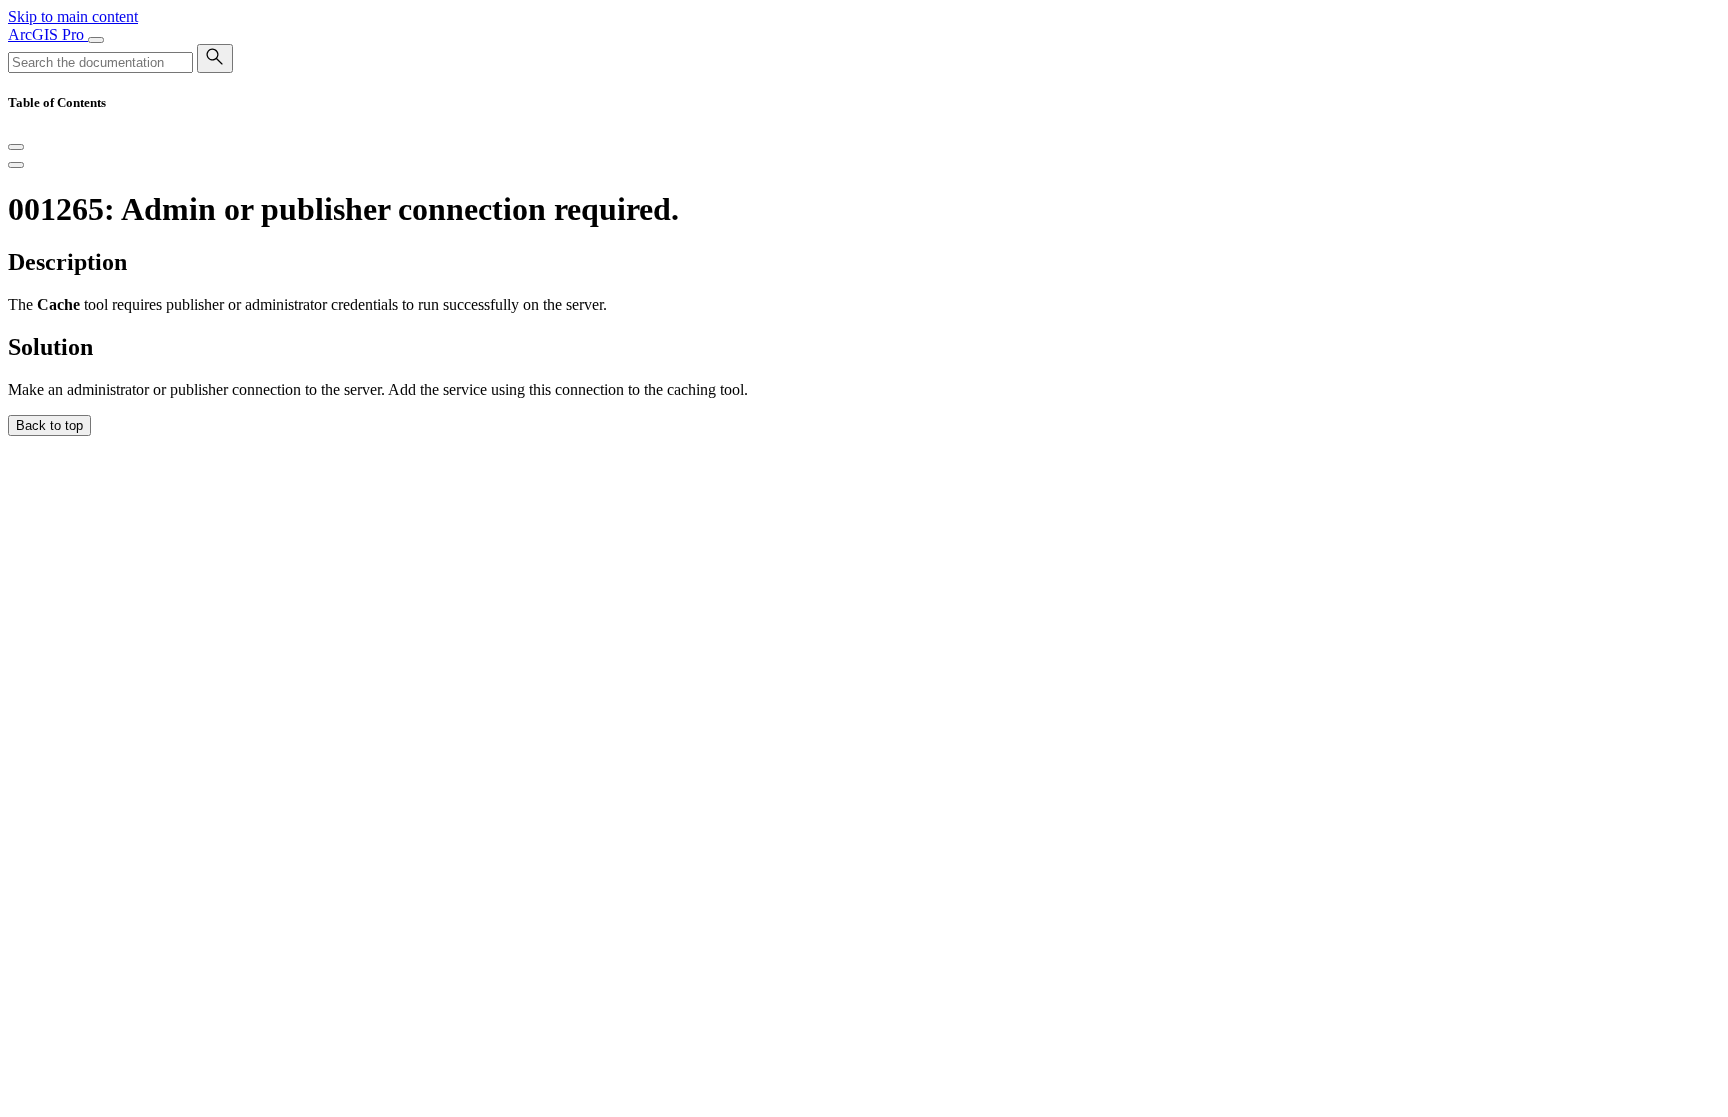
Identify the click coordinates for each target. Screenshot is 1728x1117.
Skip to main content (73, 16)
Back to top (49, 425)
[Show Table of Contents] (16, 165)
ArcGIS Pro (48, 34)
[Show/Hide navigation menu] (96, 40)
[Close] (16, 147)
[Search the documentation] (215, 58)
